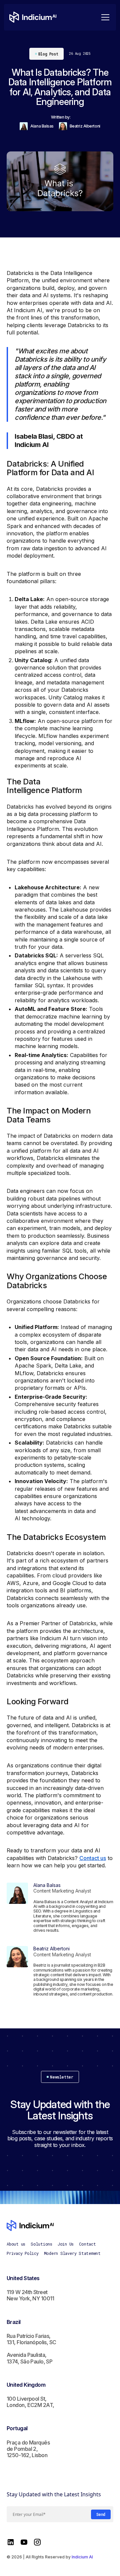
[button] (104, 17)
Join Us (66, 2244)
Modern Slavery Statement (72, 2253)
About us (16, 2244)
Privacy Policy (23, 2253)
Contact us (93, 1858)
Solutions (41, 2244)
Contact (87, 2244)
